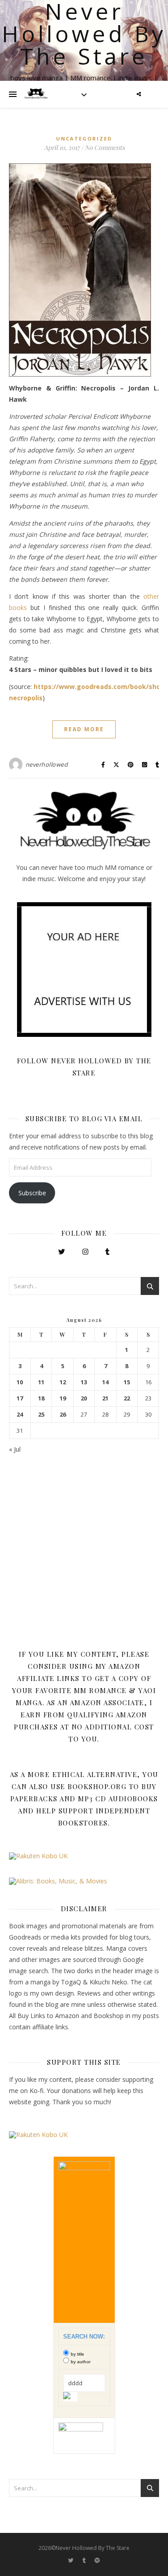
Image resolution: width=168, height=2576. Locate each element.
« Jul (15, 1449)
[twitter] (71, 2560)
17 (20, 1398)
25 (41, 1415)
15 (127, 1382)
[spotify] (97, 2560)
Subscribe (32, 1193)
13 (84, 1382)
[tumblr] (85, 2560)
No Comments (105, 147)
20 (84, 1398)
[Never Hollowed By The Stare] (36, 94)
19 (63, 1398)
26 (63, 1415)
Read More (84, 729)
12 (63, 1382)
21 (105, 1398)
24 (20, 1415)
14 (105, 1382)
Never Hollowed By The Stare (84, 34)
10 (20, 1382)
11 (41, 1382)
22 (127, 1398)
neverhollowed (47, 764)
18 (41, 1398)
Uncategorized (84, 138)
